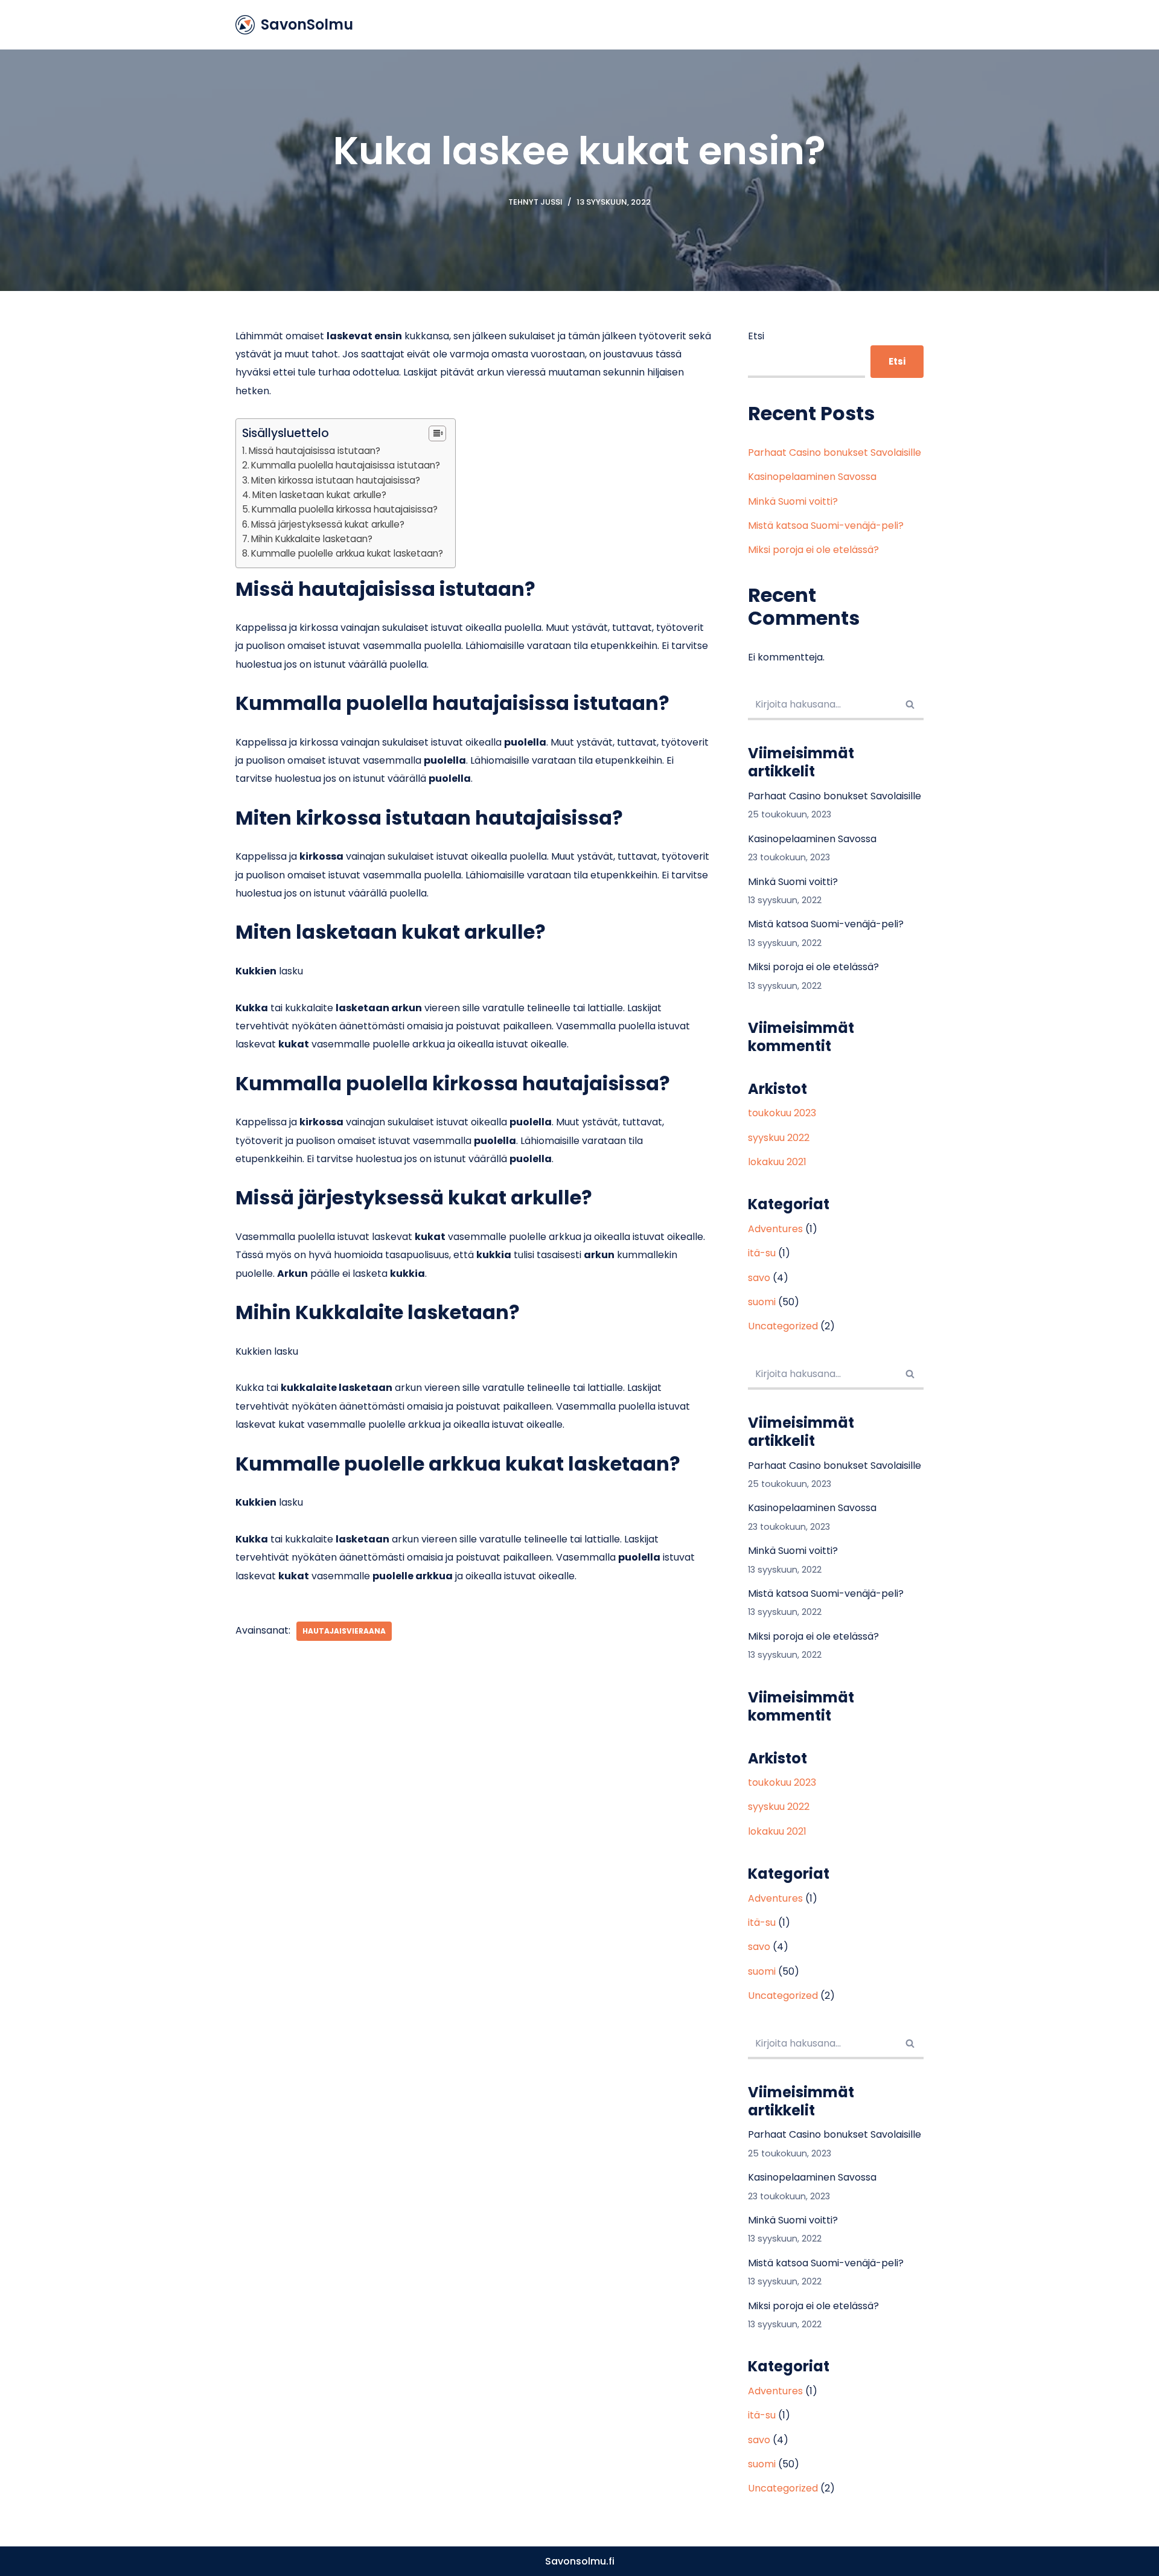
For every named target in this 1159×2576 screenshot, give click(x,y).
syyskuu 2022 (779, 1138)
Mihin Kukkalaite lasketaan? (312, 539)
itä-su (762, 1253)
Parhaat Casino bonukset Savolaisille (835, 452)
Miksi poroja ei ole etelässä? (813, 550)
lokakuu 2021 (777, 1162)
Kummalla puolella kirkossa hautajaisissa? (345, 509)
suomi (762, 1302)
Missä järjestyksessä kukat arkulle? (328, 524)
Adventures (775, 1229)
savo (759, 1278)
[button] (910, 704)
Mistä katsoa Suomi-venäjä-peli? (826, 526)
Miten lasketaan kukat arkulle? (319, 495)
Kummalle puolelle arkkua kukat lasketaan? (347, 553)
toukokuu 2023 (782, 1113)
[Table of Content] (437, 433)
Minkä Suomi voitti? (793, 501)
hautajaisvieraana (344, 1631)
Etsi (756, 336)
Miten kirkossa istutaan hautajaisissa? (336, 480)
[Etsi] (910, 705)
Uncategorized (783, 1326)
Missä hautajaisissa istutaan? (314, 451)
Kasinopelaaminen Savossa (812, 477)
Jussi (551, 202)
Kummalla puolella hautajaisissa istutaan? (346, 465)
